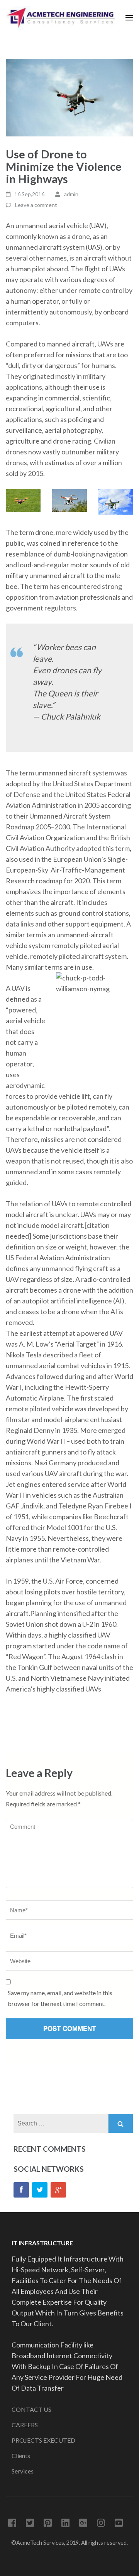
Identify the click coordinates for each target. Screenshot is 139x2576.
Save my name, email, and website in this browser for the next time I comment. (60, 1998)
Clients (21, 2456)
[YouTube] (119, 2524)
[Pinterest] (48, 2524)
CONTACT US (31, 2409)
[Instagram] (101, 2524)
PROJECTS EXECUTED (43, 2440)
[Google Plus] (83, 2524)
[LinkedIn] (65, 2524)
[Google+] (58, 2190)
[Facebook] (21, 2190)
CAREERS (25, 2425)
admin (71, 194)
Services (23, 2471)
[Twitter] (40, 2190)
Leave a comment (36, 205)
